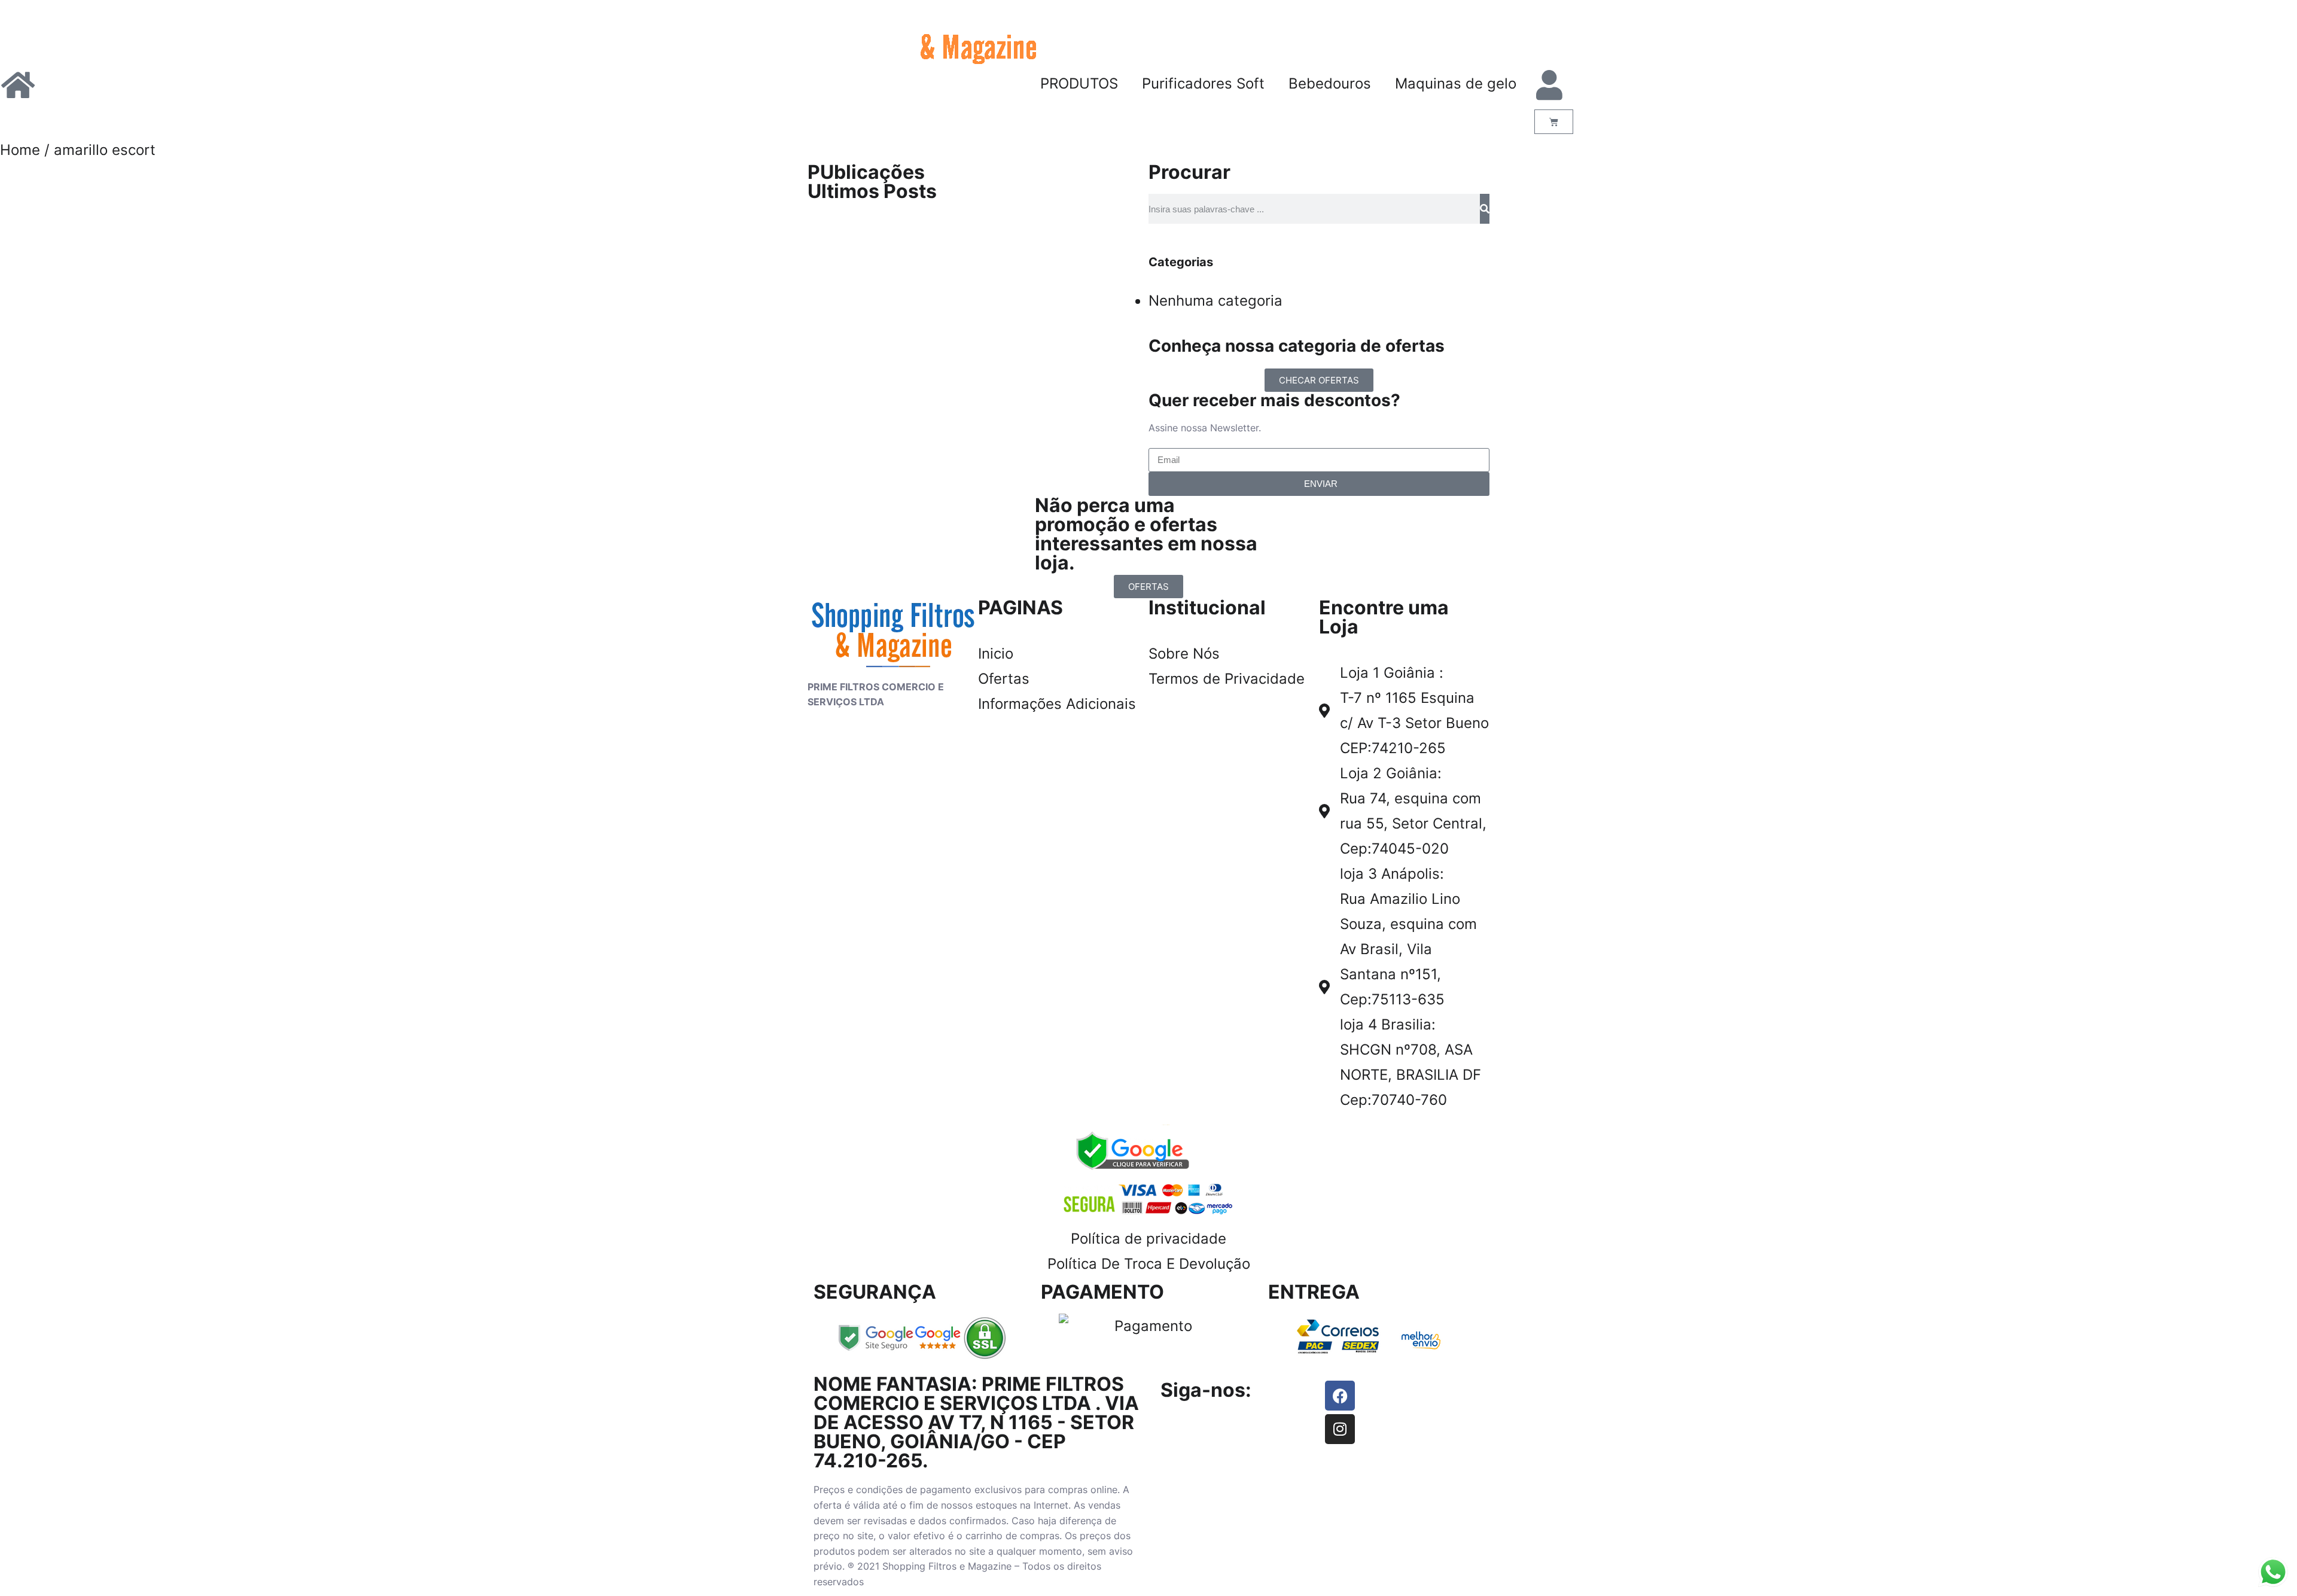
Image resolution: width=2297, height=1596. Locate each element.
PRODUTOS (1079, 83)
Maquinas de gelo (1456, 83)
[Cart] (1554, 122)
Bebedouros (1330, 83)
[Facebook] (1340, 1396)
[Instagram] (1340, 1429)
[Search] (1485, 209)
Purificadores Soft (1203, 83)
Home (20, 150)
